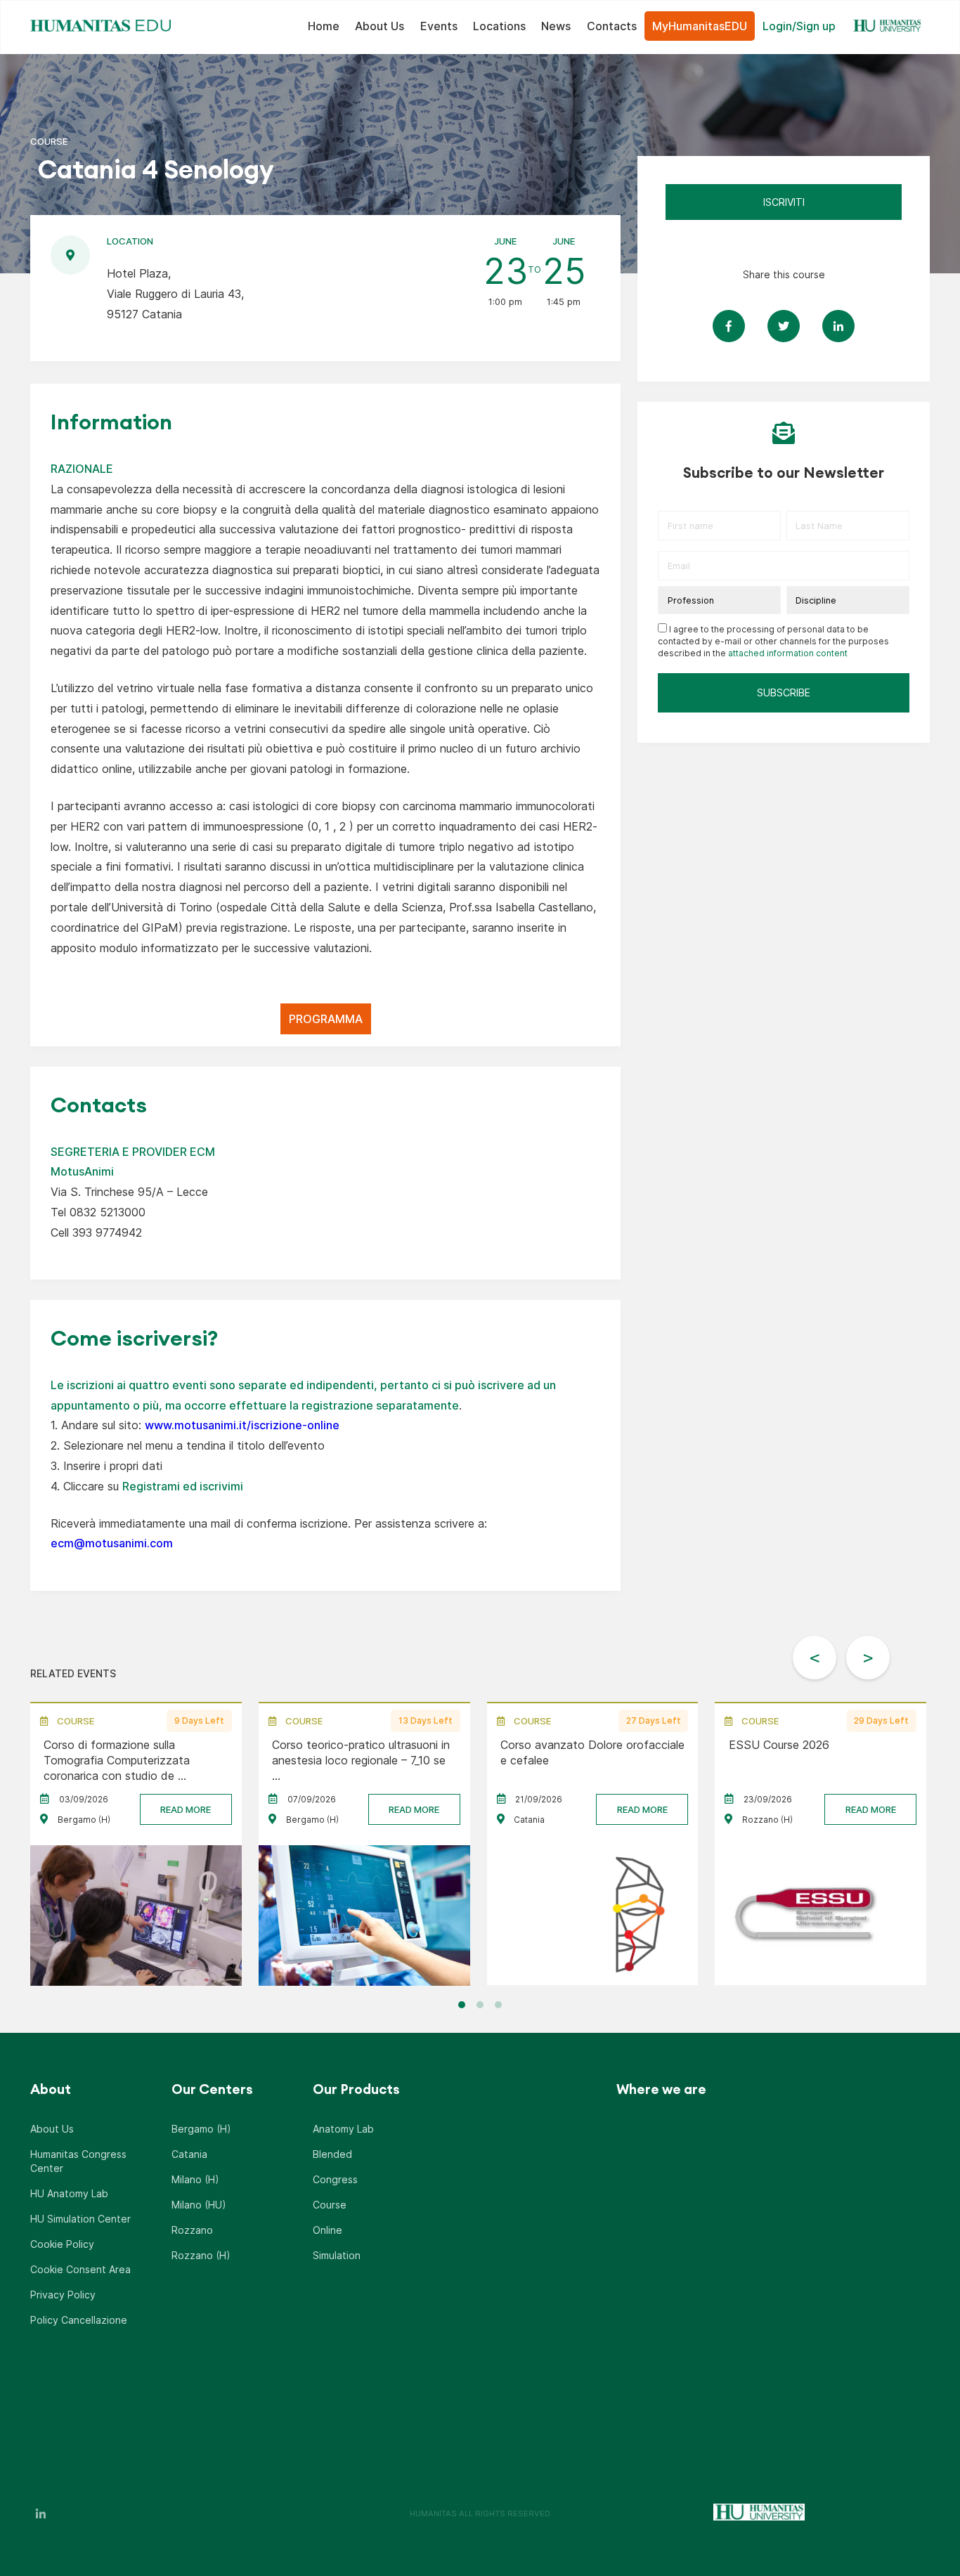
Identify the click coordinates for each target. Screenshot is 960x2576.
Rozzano (192, 2230)
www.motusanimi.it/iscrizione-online (242, 1425)
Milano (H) (195, 2179)
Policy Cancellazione (79, 2320)
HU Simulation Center (80, 2219)
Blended (332, 2154)
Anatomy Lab (343, 2129)
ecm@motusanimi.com (112, 1543)
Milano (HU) (199, 2205)
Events (439, 26)
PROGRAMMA (326, 1019)
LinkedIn (41, 2513)
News (556, 26)
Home (324, 26)
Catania (189, 2154)
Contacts (612, 26)
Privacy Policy (63, 2295)
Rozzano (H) (201, 2255)
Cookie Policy (62, 2244)
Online (327, 2230)
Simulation (337, 2255)
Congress (335, 2179)
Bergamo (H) (201, 2129)
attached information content (788, 653)
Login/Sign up (799, 26)
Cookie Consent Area (80, 2269)
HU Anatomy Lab (69, 2193)
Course (330, 2205)
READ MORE (186, 1809)
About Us (380, 26)
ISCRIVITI (784, 202)
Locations (499, 26)
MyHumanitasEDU (700, 26)
